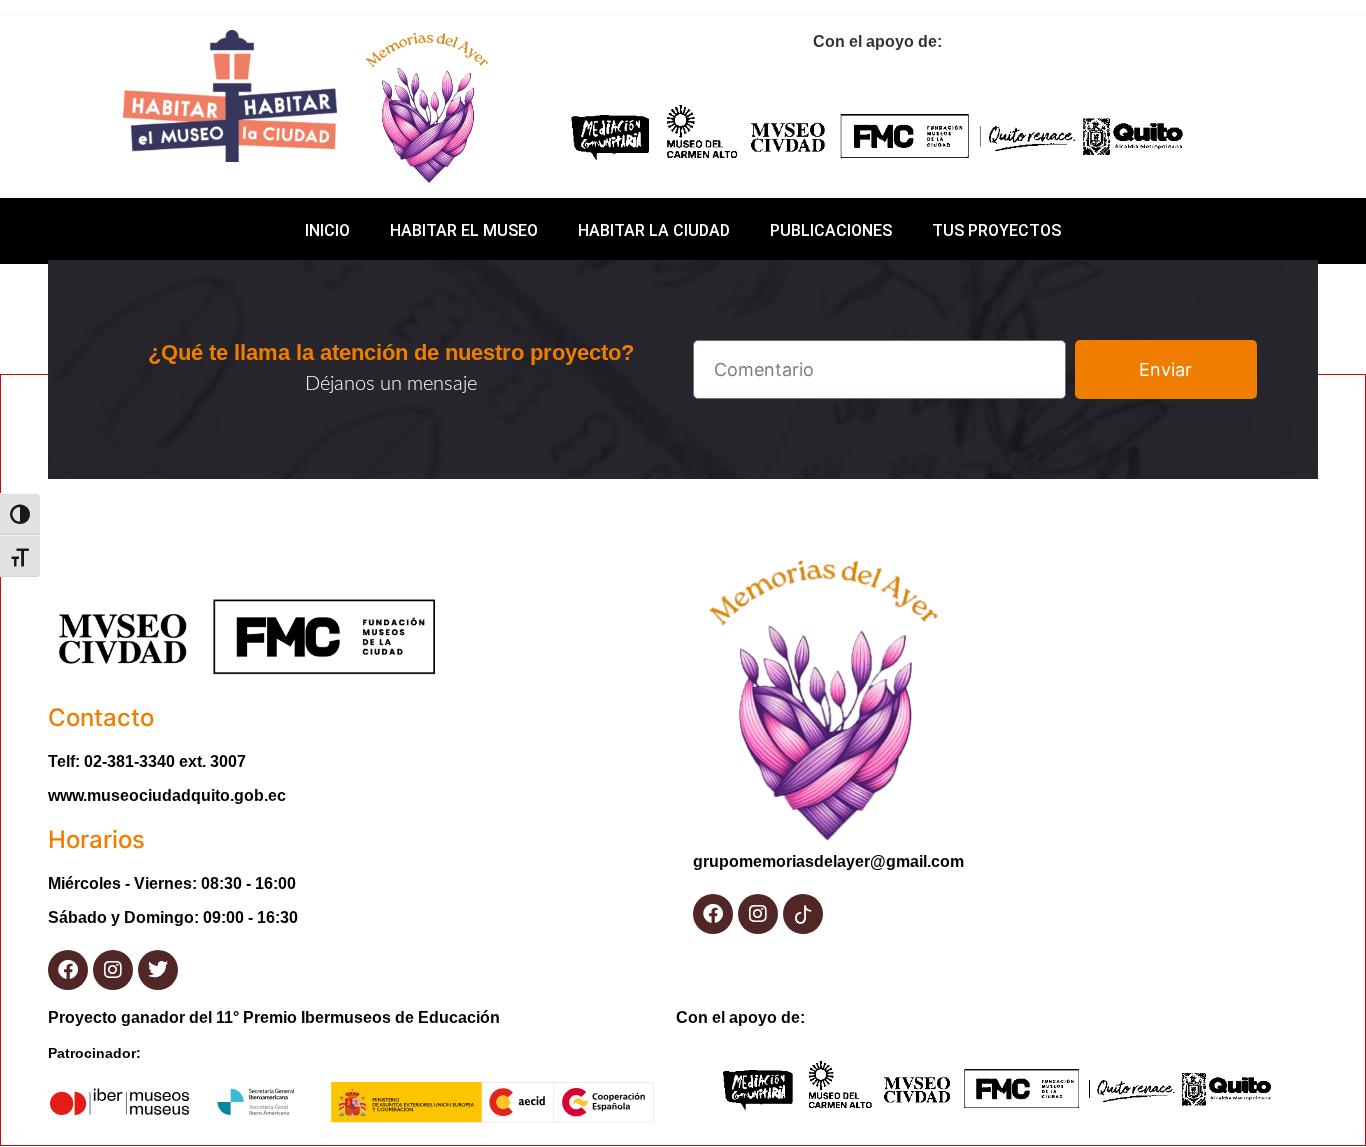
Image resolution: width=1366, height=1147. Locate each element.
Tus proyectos (996, 230)
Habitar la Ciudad (654, 230)
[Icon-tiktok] (803, 914)
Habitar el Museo (464, 230)
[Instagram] (113, 970)
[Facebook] (68, 970)
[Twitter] (158, 970)
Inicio (327, 230)
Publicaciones (831, 230)
